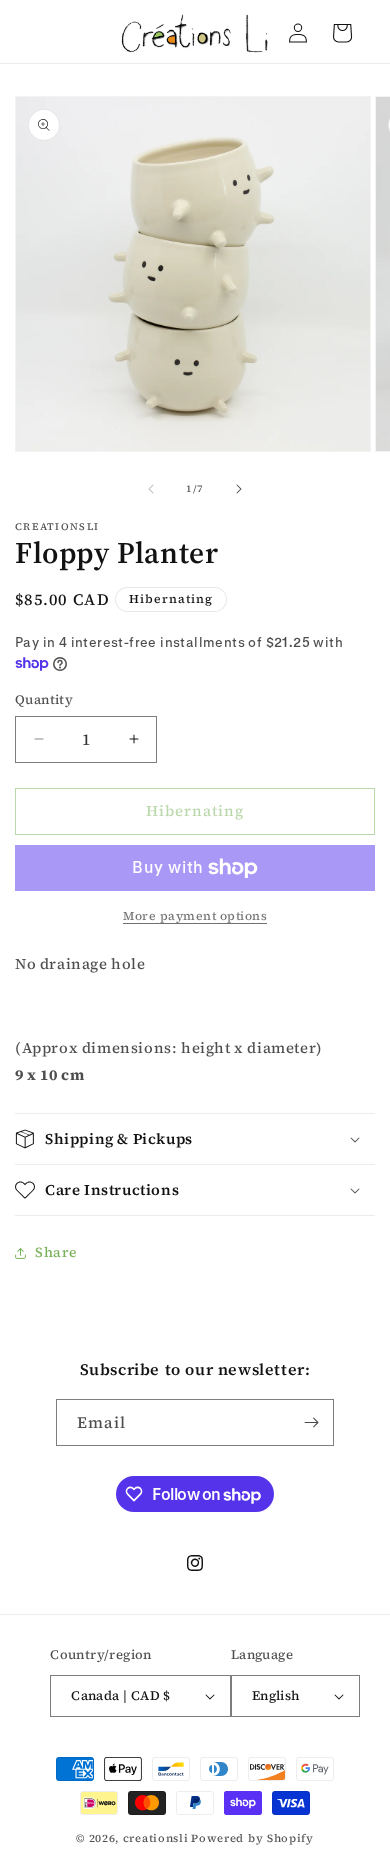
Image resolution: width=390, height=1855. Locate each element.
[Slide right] (239, 489)
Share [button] (56, 1252)
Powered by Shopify (252, 1838)
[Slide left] (151, 489)
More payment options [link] (195, 916)
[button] (195, 1139)
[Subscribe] (311, 1422)
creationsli (156, 1838)
